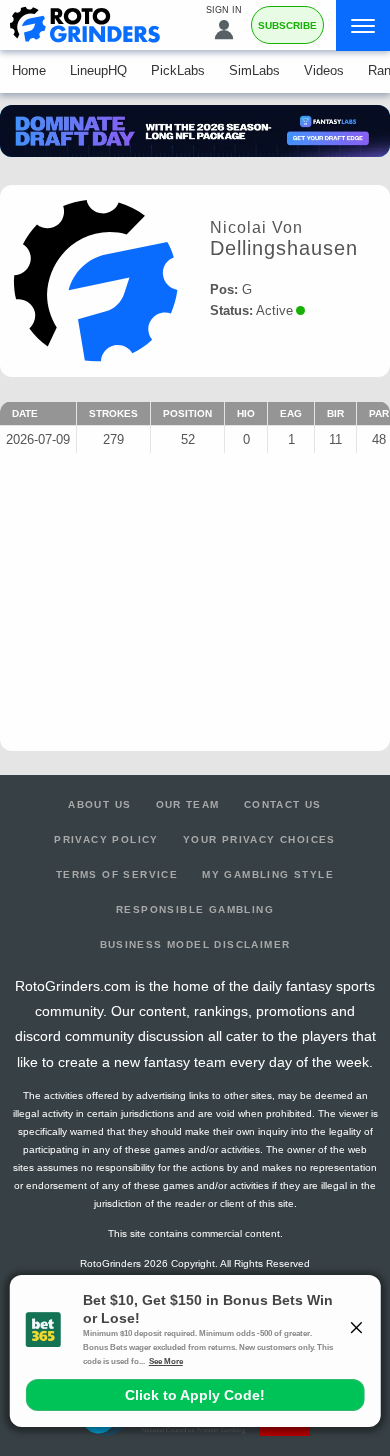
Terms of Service (117, 874)
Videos (324, 70)
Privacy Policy (106, 839)
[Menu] (363, 25)
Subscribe (287, 25)
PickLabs (178, 70)
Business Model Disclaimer (195, 944)
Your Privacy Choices (259, 839)
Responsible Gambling (195, 909)
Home (29, 70)
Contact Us (283, 804)
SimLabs (254, 70)
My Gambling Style (268, 874)
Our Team (188, 804)
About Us (99, 804)
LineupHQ (98, 70)
